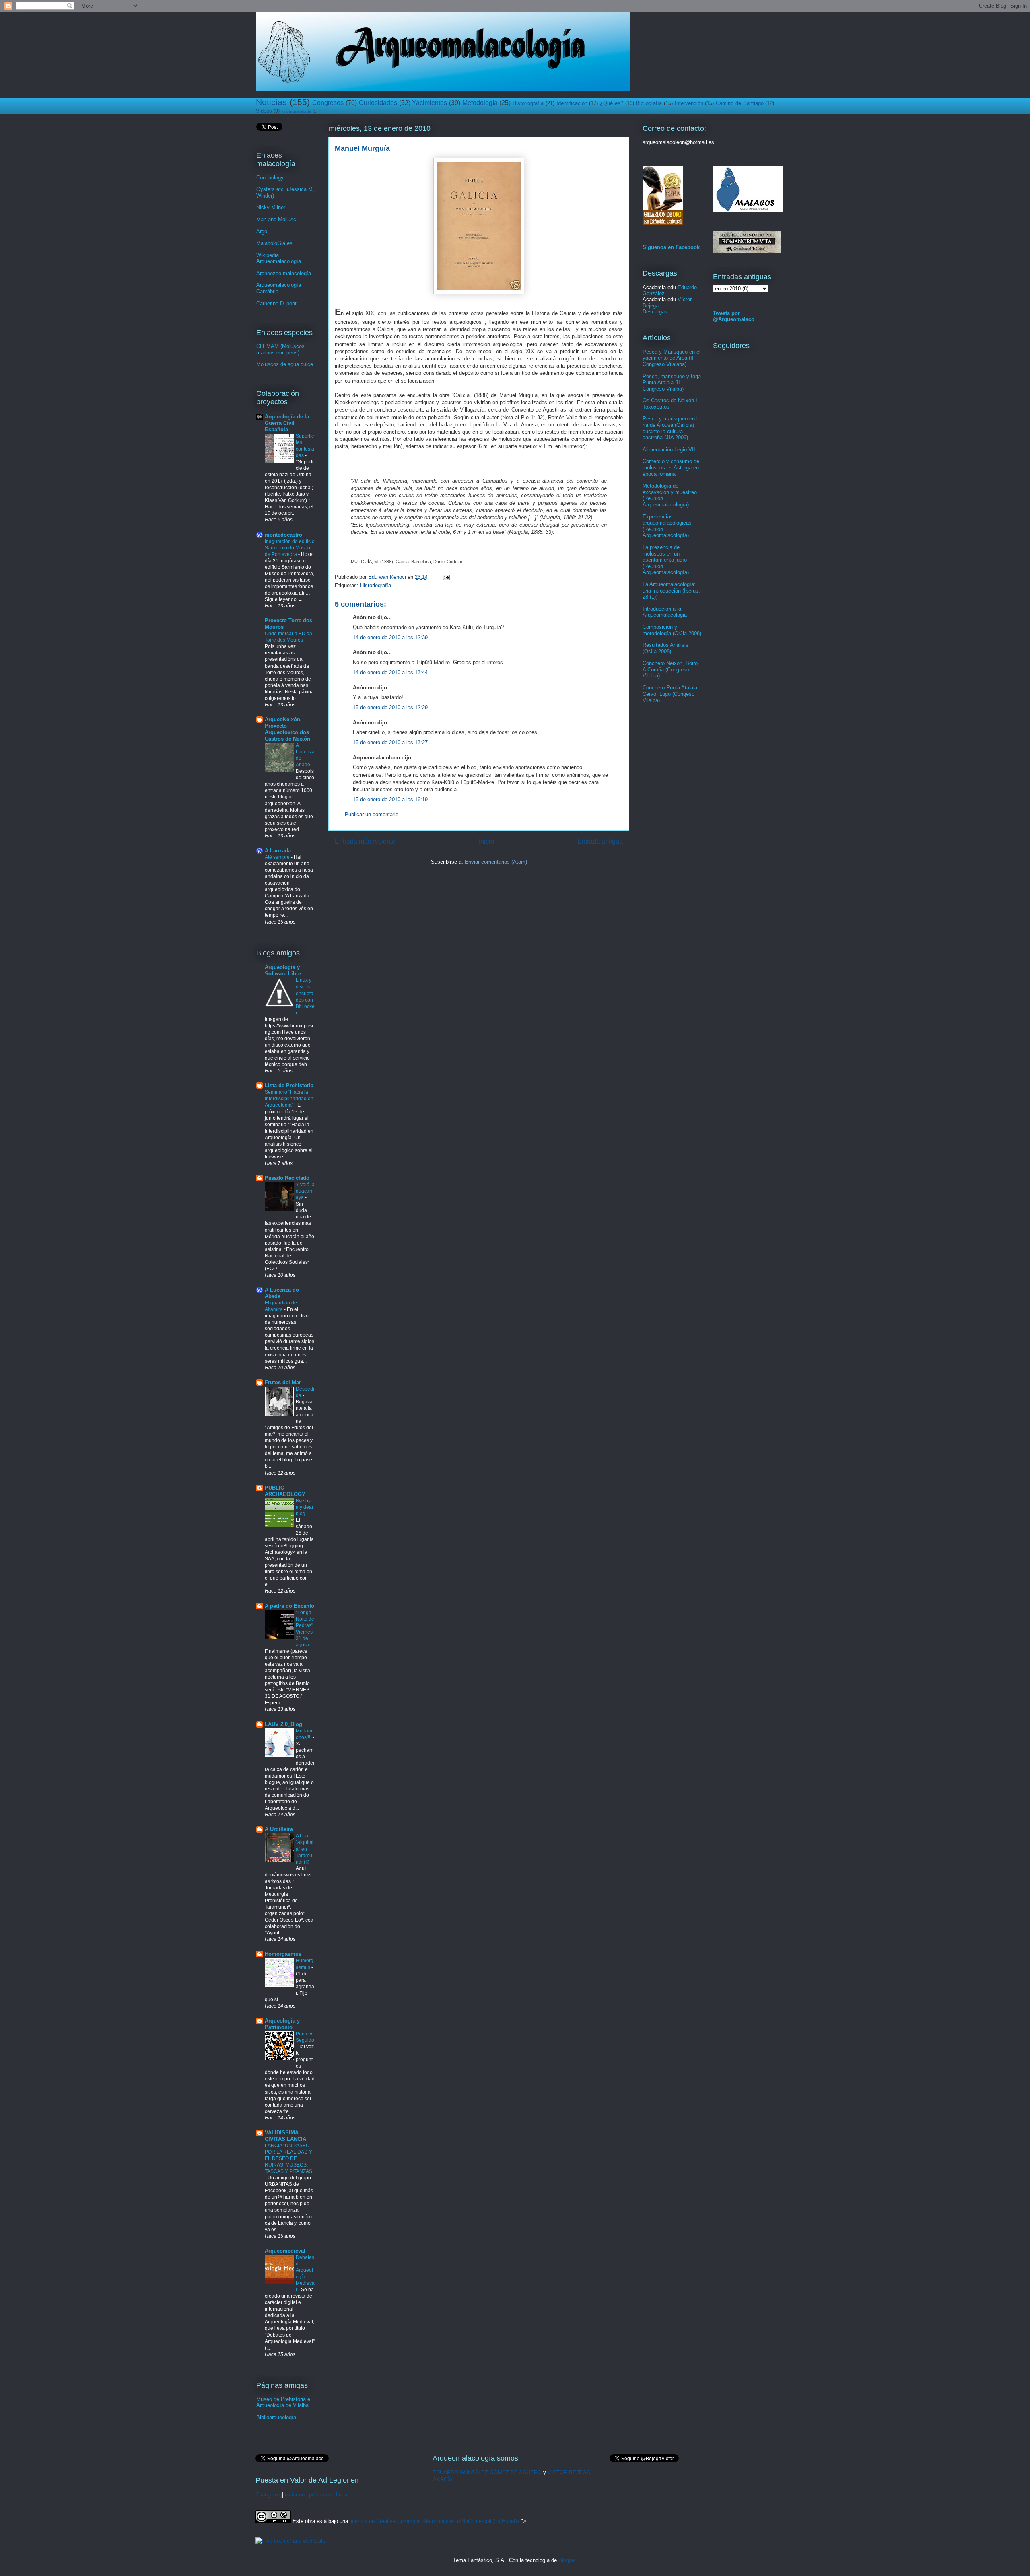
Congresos (328, 103)
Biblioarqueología (276, 2417)
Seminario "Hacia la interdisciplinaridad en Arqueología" (289, 1099)
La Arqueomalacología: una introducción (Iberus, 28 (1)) (671, 591)
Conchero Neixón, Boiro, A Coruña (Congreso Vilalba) (671, 669)
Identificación (572, 103)
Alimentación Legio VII (669, 450)
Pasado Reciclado (287, 1178)
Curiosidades (378, 103)
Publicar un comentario (372, 814)
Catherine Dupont (276, 303)
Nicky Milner (271, 207)
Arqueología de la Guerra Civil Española (287, 423)
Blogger (567, 2560)
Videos (264, 111)
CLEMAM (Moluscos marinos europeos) (280, 349)
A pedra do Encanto (289, 1606)
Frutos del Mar (283, 1382)
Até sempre (278, 857)
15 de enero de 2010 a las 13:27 (390, 742)
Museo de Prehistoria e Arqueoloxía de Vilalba (283, 2402)
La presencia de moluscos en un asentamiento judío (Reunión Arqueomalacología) (666, 560)
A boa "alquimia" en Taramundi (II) (305, 1849)
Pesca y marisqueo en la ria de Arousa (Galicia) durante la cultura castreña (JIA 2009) (672, 428)
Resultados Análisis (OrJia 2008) (665, 648)
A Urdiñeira (279, 1829)
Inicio (486, 841)
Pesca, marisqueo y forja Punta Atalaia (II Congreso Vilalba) (672, 383)
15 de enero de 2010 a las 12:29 (390, 707)
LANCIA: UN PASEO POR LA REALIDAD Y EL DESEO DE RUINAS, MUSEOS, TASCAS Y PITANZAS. (289, 2158)
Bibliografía (649, 103)
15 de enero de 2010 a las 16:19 (390, 799)
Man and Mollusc (276, 219)
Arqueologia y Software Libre (283, 970)
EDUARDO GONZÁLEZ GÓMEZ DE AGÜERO (487, 2472)
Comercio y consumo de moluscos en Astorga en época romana (671, 467)
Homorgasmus (283, 1954)
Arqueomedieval (285, 2251)
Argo (262, 231)
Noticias (271, 102)
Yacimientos (430, 103)
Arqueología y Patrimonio (282, 2024)
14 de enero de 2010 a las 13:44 (390, 672)
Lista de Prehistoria (289, 1085)
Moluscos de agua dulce (285, 364)
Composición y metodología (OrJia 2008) (672, 630)
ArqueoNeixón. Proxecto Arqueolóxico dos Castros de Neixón (287, 729)
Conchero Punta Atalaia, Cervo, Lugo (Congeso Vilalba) (671, 694)
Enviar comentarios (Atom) (496, 862)
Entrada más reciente (365, 841)
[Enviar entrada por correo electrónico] (446, 577)
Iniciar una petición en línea (315, 2495)
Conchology (270, 178)
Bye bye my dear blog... (305, 1507)
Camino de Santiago (740, 103)
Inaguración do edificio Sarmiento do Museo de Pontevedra (290, 548)
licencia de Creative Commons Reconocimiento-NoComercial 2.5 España (435, 2521)
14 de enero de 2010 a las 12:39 (390, 637)
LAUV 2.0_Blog (283, 1724)
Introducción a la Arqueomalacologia (665, 612)
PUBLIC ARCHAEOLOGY (285, 1491)
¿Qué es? (612, 103)
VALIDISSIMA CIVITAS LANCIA (285, 2136)
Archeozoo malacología (284, 273)
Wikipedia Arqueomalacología (279, 258)
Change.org (269, 2495)
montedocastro (283, 535)
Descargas (655, 312)
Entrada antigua (600, 841)
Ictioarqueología (296, 111)
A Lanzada (278, 851)
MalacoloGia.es (274, 243)
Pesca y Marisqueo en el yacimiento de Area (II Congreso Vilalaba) (672, 358)
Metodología (480, 103)
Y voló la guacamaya (305, 1191)
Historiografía (528, 103)
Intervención (689, 103)
